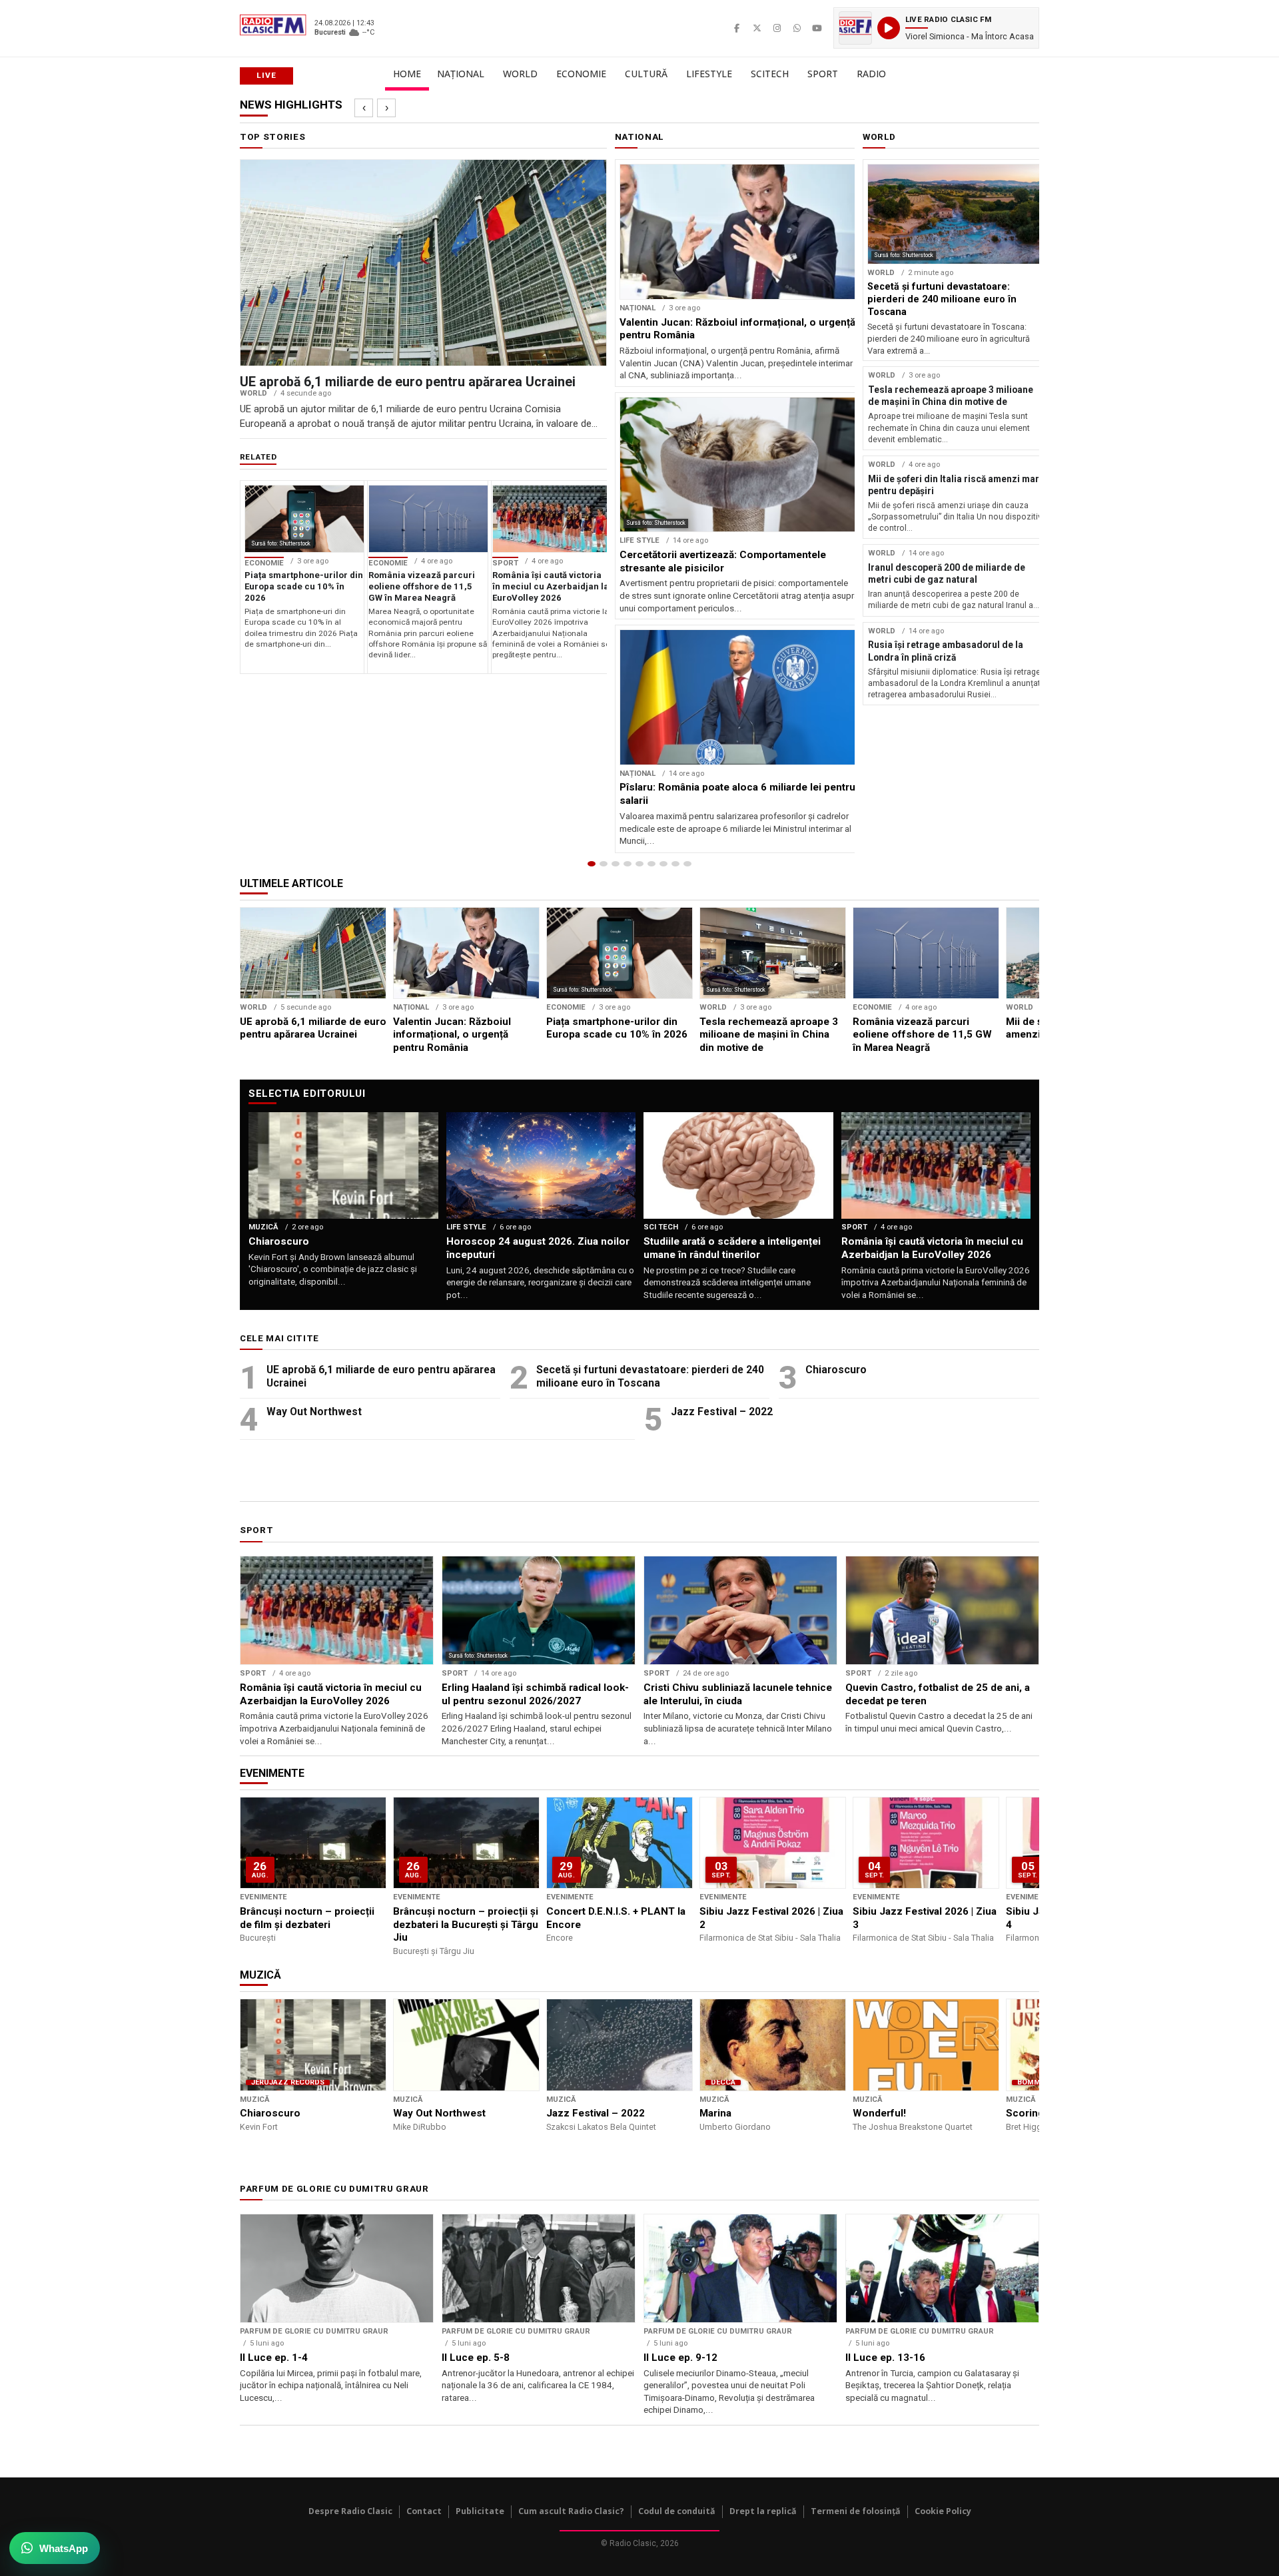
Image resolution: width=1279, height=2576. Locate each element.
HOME (407, 74)
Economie (581, 74)
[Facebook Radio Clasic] (737, 28)
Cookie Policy (943, 2511)
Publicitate (480, 2511)
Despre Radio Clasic (350, 2511)
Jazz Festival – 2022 (722, 1412)
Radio (871, 74)
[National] (604, 864)
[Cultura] (639, 864)
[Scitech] (663, 864)
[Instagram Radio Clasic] (777, 28)
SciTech (770, 74)
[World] (616, 864)
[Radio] (687, 864)
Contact (424, 2511)
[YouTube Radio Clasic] (817, 28)
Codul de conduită (677, 2511)
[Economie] (628, 864)
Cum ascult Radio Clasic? (571, 2511)
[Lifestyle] (651, 864)
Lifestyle (709, 74)
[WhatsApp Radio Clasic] (797, 28)
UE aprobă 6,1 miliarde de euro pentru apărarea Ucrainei (381, 1376)
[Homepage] (592, 864)
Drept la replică (763, 2511)
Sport (823, 74)
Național (461, 74)
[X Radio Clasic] (757, 28)
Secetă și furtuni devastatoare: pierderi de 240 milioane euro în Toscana (650, 1376)
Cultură (646, 74)
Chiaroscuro (836, 1370)
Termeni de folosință (856, 2511)
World (520, 74)
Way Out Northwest (314, 1412)
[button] (936, 28)
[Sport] (675, 864)
